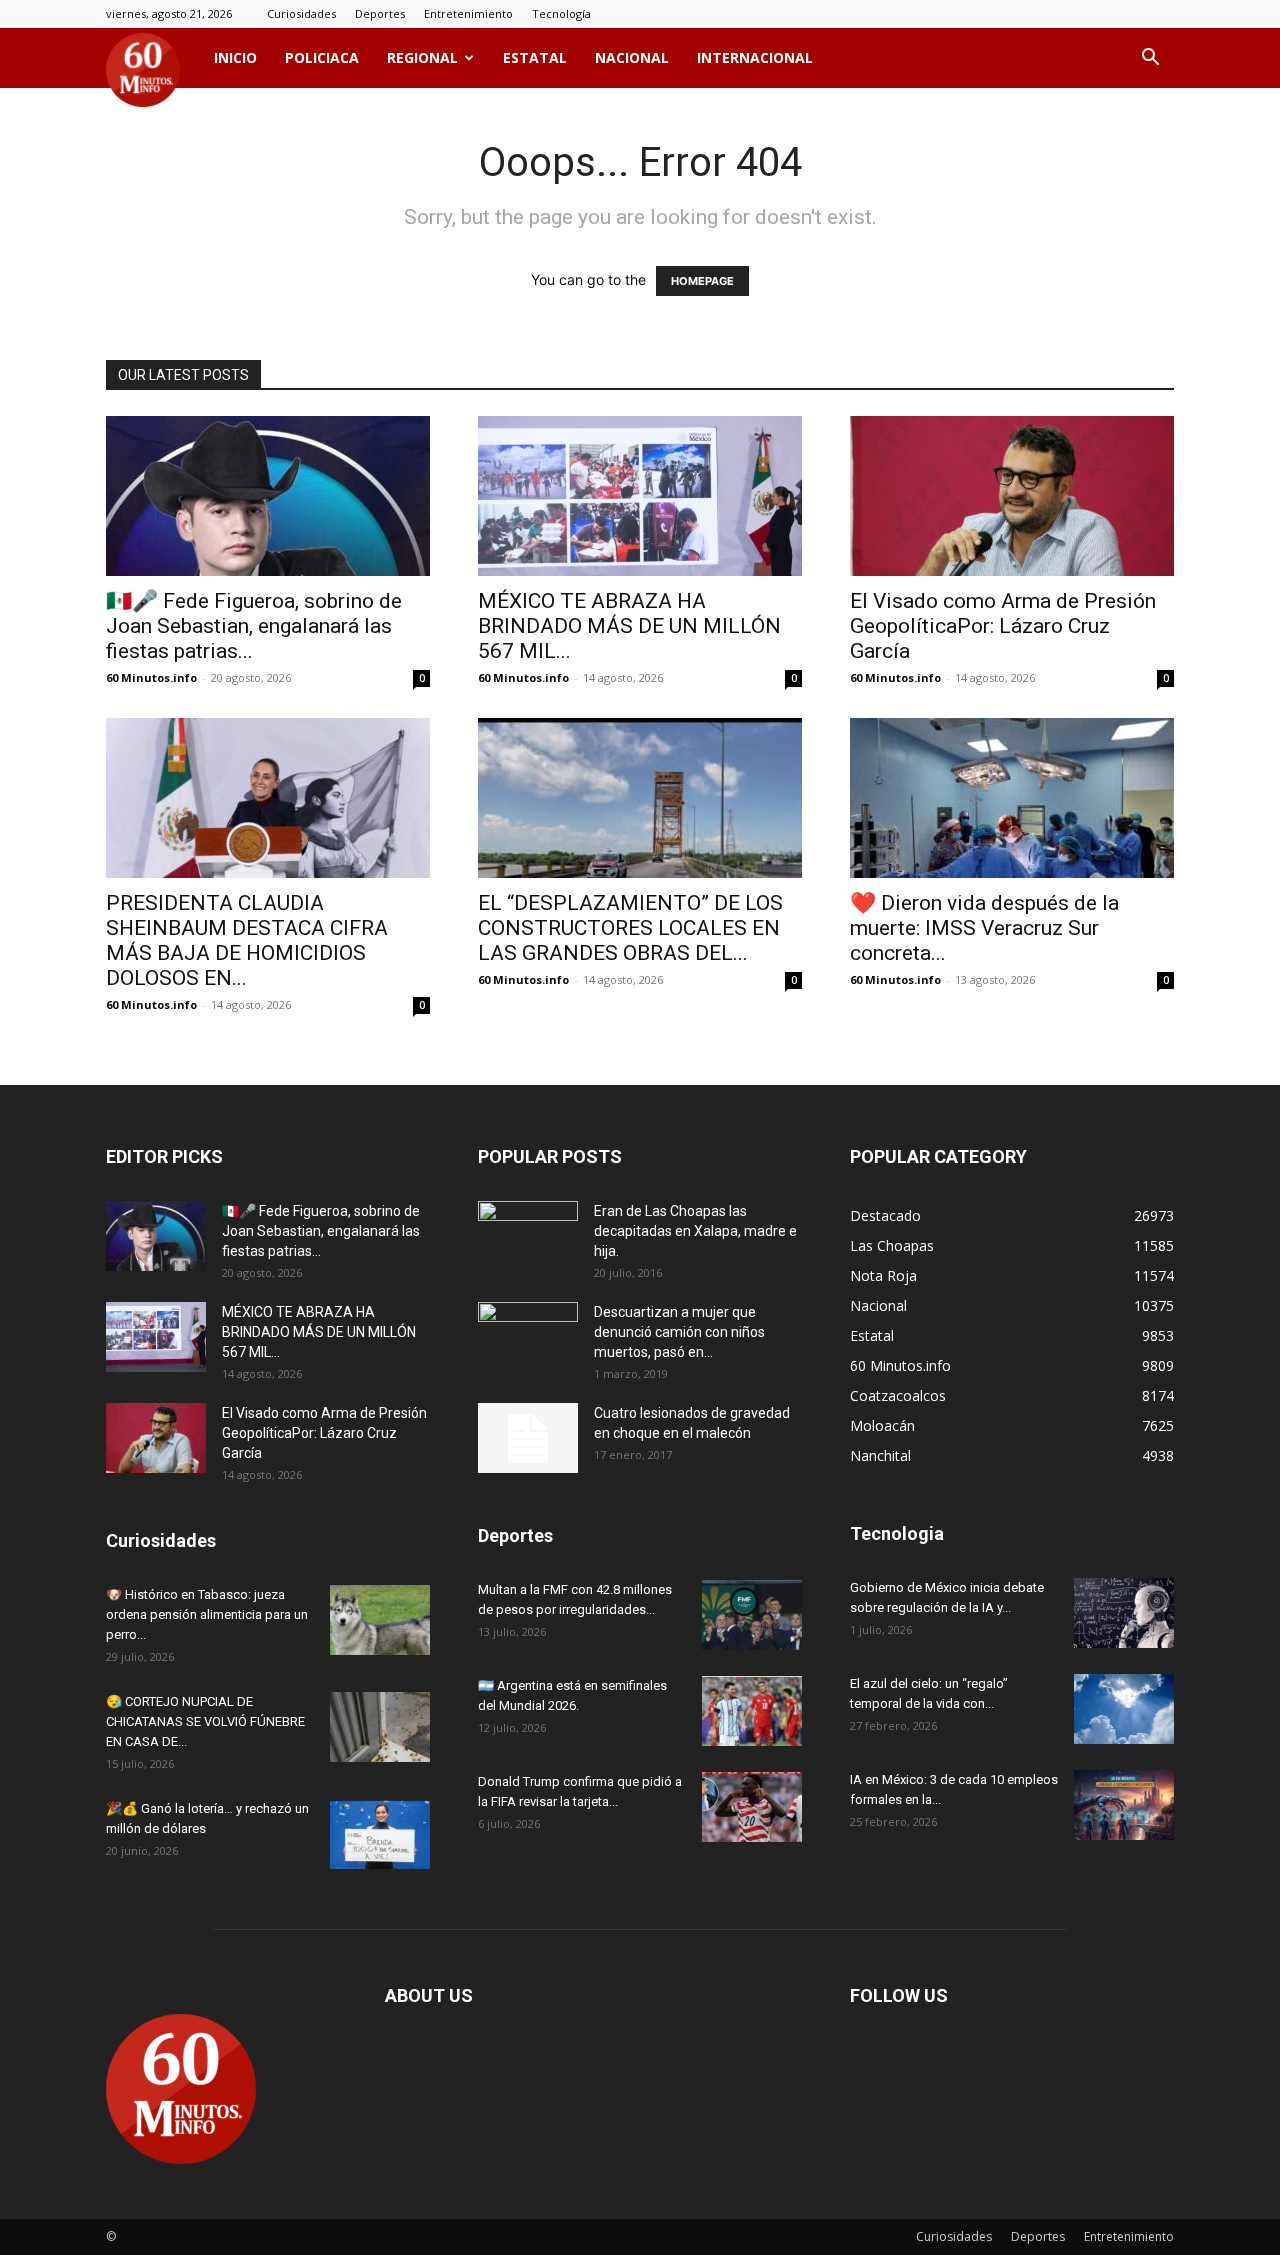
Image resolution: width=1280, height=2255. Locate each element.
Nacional (632, 57)
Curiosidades (301, 13)
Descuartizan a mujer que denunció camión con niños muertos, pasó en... (679, 1332)
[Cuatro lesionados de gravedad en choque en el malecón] (528, 1438)
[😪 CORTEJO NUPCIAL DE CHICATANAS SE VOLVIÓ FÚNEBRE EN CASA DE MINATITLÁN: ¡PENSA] (380, 1727)
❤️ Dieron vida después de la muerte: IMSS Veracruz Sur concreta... (984, 928)
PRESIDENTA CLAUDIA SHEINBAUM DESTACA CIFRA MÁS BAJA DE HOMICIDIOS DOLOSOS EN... (247, 940)
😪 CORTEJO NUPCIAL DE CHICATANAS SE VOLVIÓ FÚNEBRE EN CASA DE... (205, 1721)
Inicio (235, 57)
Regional (422, 57)
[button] (1150, 59)
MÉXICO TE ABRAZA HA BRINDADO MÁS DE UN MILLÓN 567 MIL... (629, 626)
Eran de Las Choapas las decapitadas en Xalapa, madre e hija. (695, 1231)
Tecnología (561, 13)
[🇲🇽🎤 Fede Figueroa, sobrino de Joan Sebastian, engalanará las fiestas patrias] (268, 496)
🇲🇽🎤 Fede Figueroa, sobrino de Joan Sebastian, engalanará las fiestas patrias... (254, 626)
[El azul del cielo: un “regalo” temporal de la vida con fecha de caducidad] (1124, 1709)
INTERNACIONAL (755, 57)
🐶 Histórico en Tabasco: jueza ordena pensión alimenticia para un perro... (207, 1614)
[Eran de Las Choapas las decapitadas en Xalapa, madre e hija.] (528, 1236)
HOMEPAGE (702, 281)
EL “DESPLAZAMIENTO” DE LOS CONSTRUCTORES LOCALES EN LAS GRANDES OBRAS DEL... (630, 928)
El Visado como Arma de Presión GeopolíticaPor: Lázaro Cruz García (1003, 626)
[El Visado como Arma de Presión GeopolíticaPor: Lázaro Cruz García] (1012, 496)
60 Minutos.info (151, 677)
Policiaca (322, 57)
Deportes (380, 13)
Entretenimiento (468, 13)
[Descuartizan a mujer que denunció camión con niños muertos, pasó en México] (528, 1337)
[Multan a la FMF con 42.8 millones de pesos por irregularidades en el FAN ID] (752, 1615)
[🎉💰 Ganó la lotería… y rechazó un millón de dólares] (380, 1834)
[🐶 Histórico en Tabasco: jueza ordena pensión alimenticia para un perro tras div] (380, 1620)
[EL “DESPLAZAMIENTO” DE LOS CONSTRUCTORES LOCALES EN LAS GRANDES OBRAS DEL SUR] (640, 798)
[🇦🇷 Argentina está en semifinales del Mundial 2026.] (752, 1711)
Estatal (535, 57)
